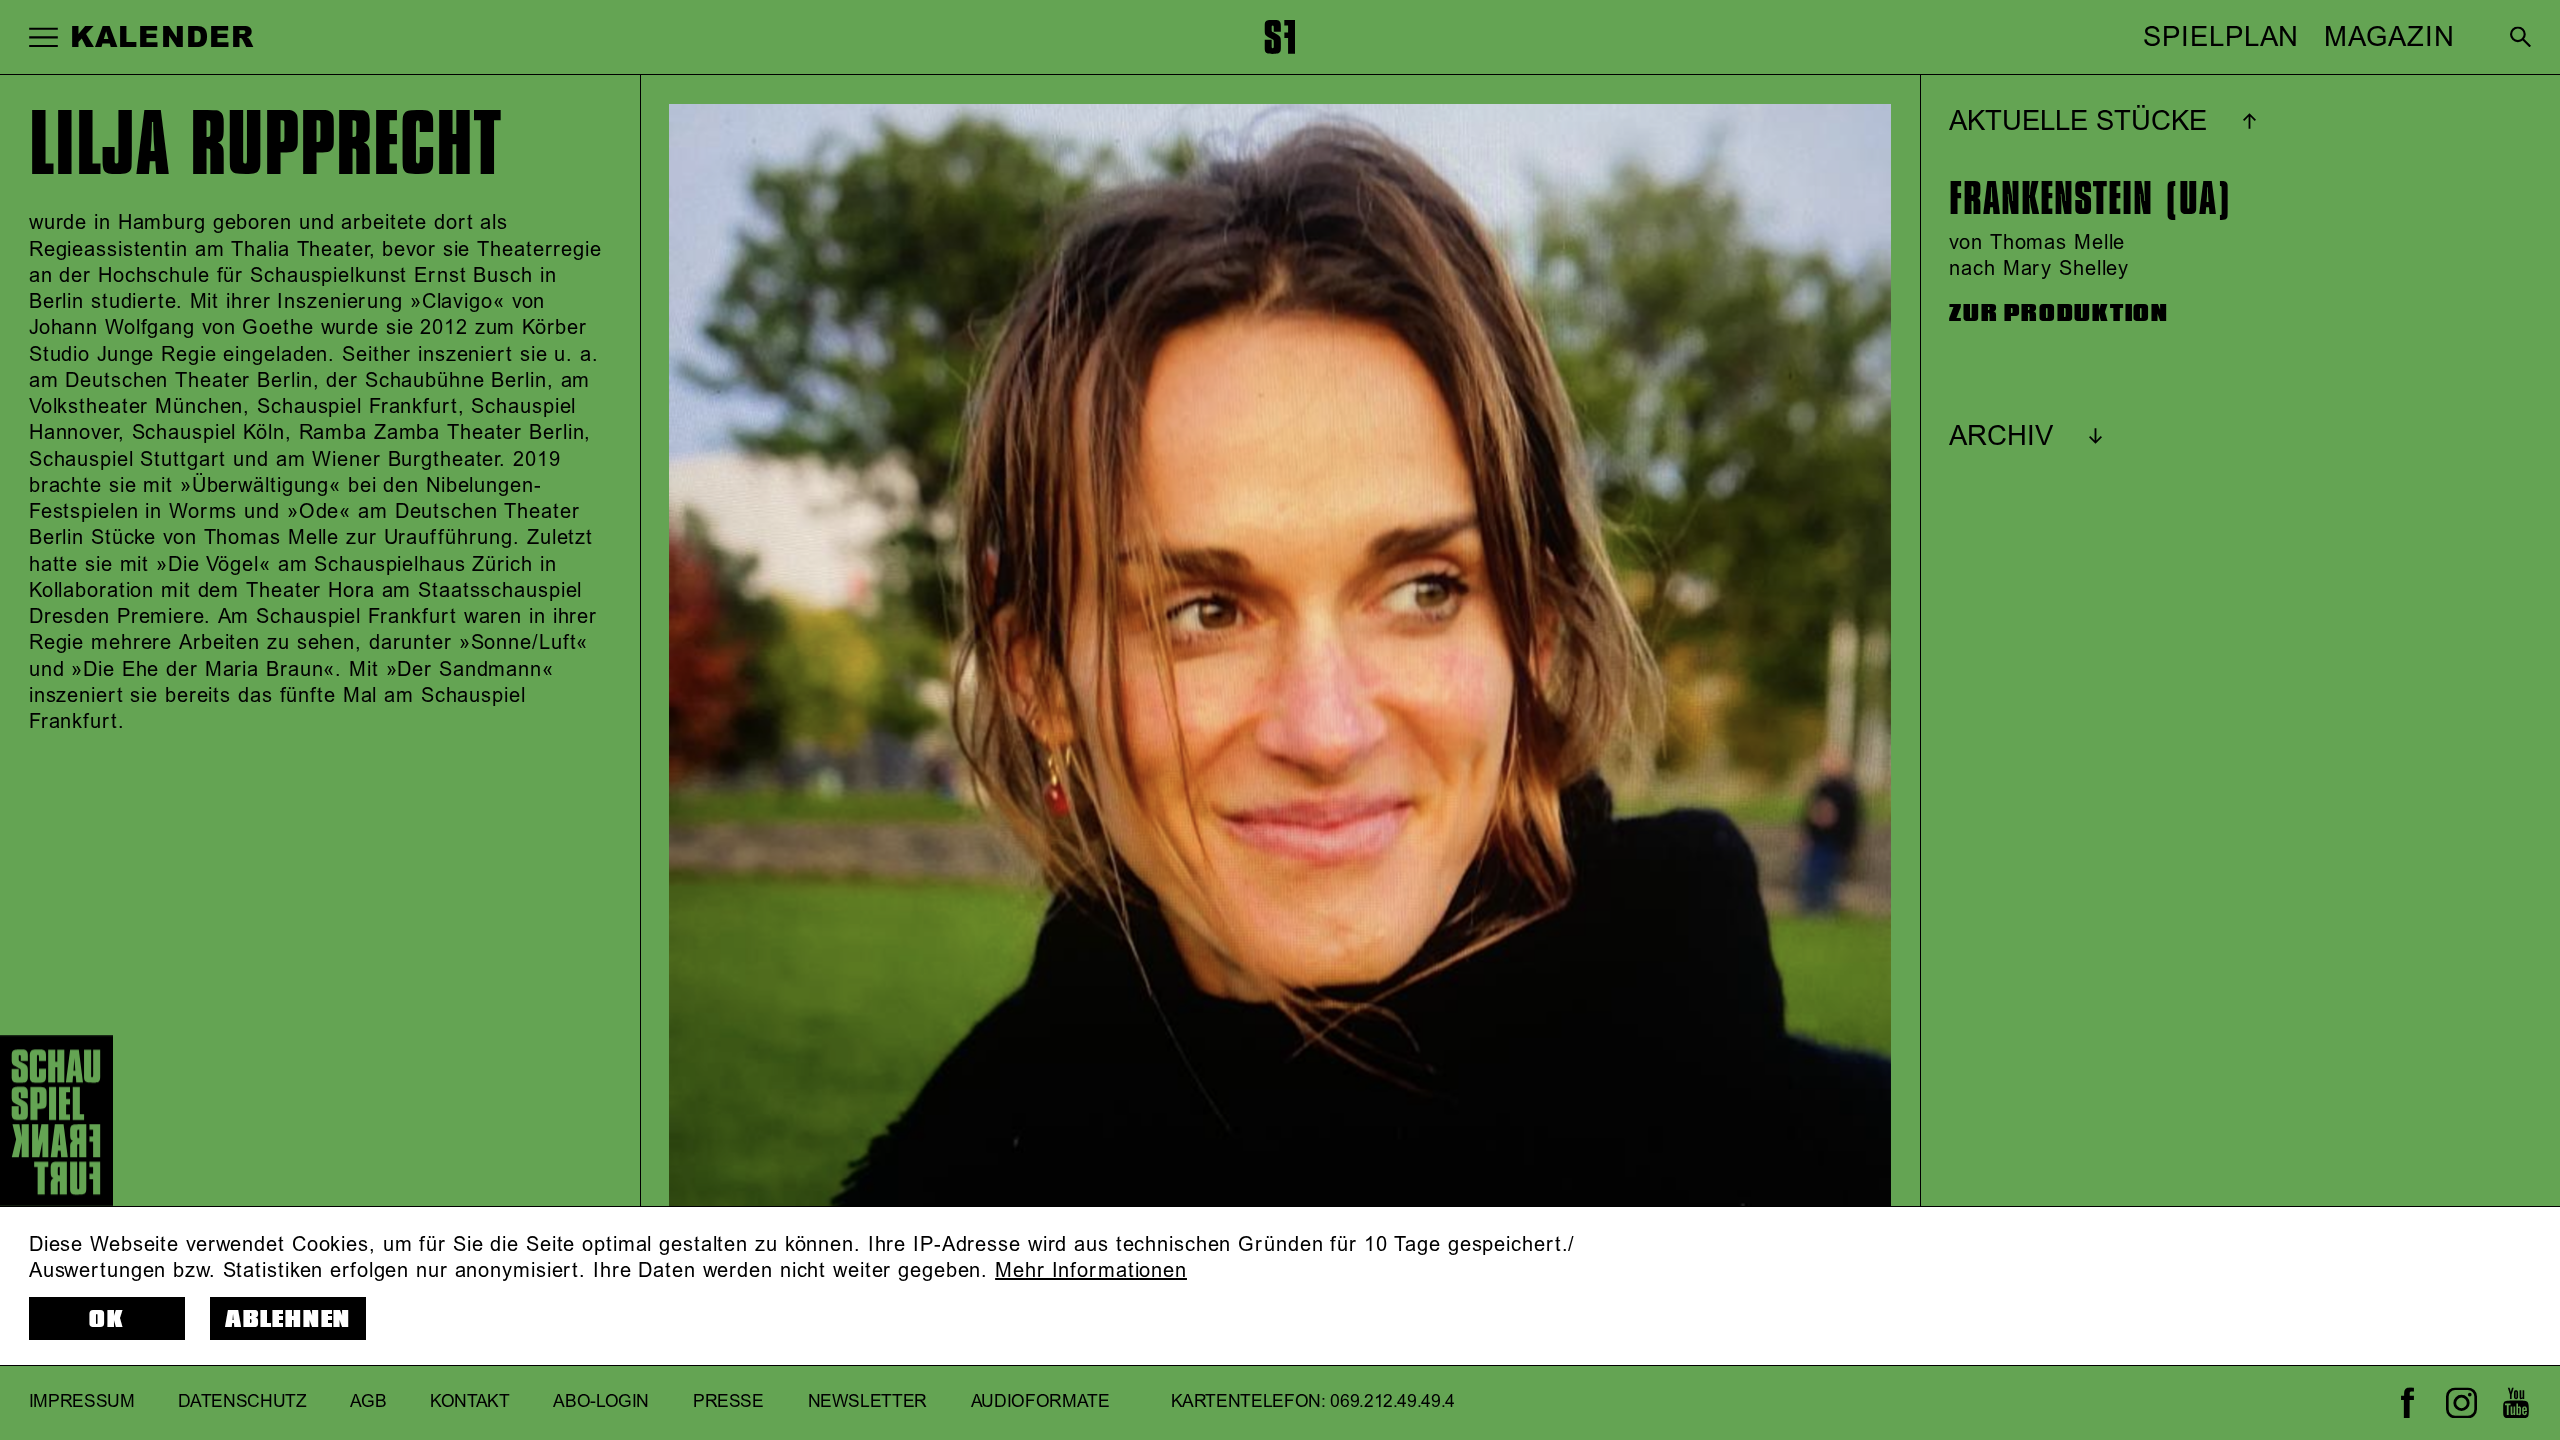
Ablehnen (288, 1319)
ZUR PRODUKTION (2059, 313)
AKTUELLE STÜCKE (2078, 122)
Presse (728, 1402)
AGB (368, 1402)
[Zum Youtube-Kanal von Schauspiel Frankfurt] (2515, 1402)
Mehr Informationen (1091, 1271)
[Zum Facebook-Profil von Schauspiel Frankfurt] (2407, 1402)
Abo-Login (601, 1402)
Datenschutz (242, 1402)
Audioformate (1040, 1402)
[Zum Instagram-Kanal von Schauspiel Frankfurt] (2461, 1402)
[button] (43, 36)
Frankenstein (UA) (2090, 199)
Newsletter (868, 1402)
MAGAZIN (2389, 38)
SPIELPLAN (2221, 38)
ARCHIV (2001, 437)
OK (107, 1319)
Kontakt (470, 1402)
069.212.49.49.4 (1392, 1402)
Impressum (82, 1402)
